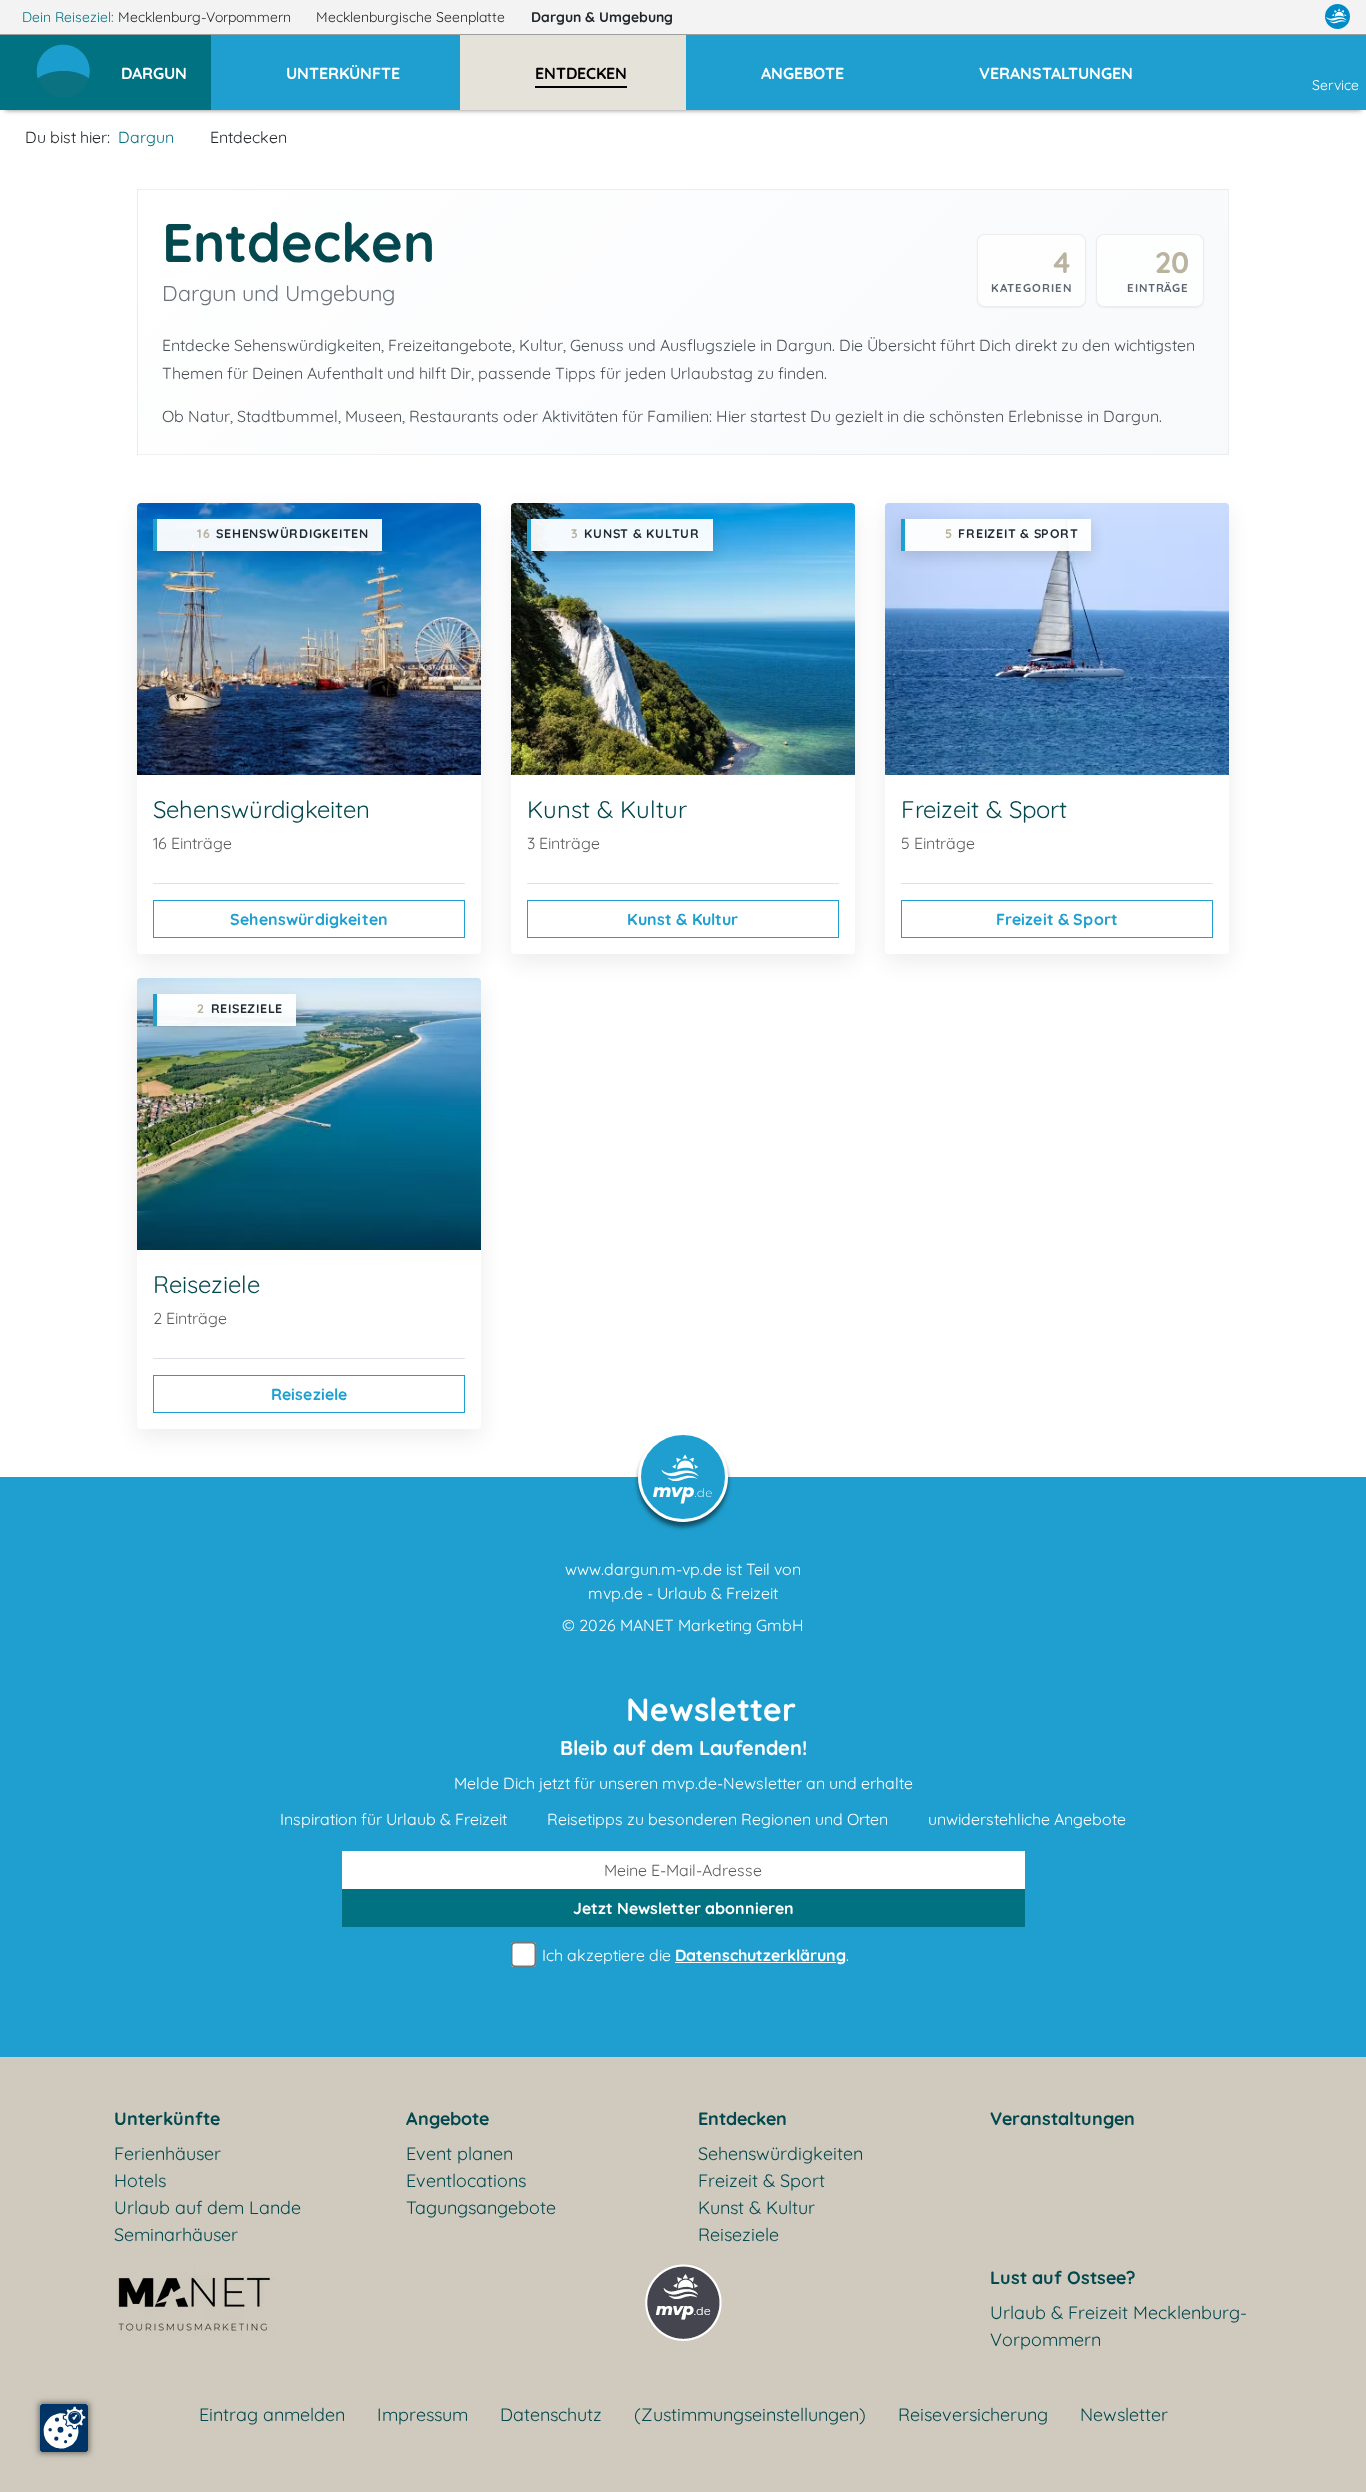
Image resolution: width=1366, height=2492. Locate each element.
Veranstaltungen (1062, 2118)
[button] (166, 64)
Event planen (459, 2153)
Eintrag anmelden (272, 2414)
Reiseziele (309, 1394)
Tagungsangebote (481, 2207)
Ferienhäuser (167, 2153)
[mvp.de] (1337, 17)
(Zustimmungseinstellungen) (750, 2414)
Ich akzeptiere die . (693, 1955)
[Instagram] (1295, 17)
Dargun (602, 17)
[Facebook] (1250, 17)
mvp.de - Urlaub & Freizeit (683, 1593)
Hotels (140, 2180)
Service (1335, 85)
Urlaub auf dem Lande (207, 2207)
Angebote (447, 2118)
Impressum (422, 2414)
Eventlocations (466, 2180)
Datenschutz (551, 2414)
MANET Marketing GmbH (712, 1625)
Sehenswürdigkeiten (309, 919)
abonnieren (683, 1908)
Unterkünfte (167, 2118)
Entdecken (742, 2118)
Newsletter (1124, 2414)
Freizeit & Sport (1057, 919)
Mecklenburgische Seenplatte (412, 17)
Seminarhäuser (176, 2234)
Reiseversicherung (973, 2414)
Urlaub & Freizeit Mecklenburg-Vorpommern (1118, 2326)
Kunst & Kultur (682, 919)
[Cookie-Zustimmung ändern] (64, 2428)
